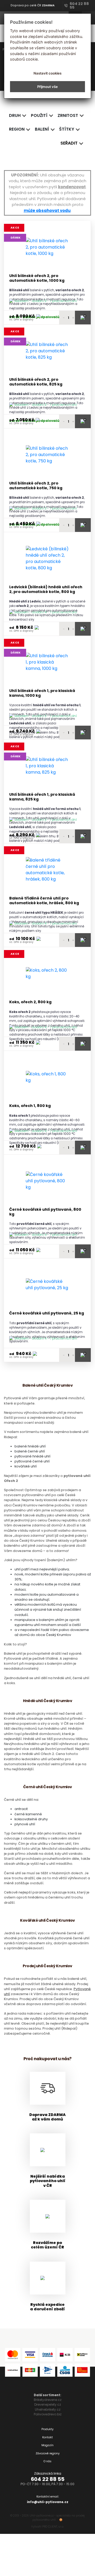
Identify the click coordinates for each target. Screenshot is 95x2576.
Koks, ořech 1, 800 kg (30, 1106)
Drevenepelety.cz (48, 2404)
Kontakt (47, 2437)
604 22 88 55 (48, 2479)
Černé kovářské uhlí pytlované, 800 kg (45, 1212)
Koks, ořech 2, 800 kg (30, 1002)
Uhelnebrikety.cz (48, 2409)
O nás (47, 2461)
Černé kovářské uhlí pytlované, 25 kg (47, 1313)
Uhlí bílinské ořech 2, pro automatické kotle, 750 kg (36, 486)
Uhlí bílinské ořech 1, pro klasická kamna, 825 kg (42, 797)
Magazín (47, 2445)
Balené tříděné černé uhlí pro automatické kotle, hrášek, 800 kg (44, 901)
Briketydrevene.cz (48, 2400)
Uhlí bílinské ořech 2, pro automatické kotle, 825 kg (36, 382)
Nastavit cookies (47, 73)
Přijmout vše (47, 87)
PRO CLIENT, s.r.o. (53, 2527)
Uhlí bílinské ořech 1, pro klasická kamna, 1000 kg (42, 693)
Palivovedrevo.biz (48, 2414)
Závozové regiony (48, 2453)
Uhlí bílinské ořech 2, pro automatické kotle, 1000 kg (37, 278)
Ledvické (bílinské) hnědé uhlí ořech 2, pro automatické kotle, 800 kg (46, 589)
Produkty (47, 2429)
